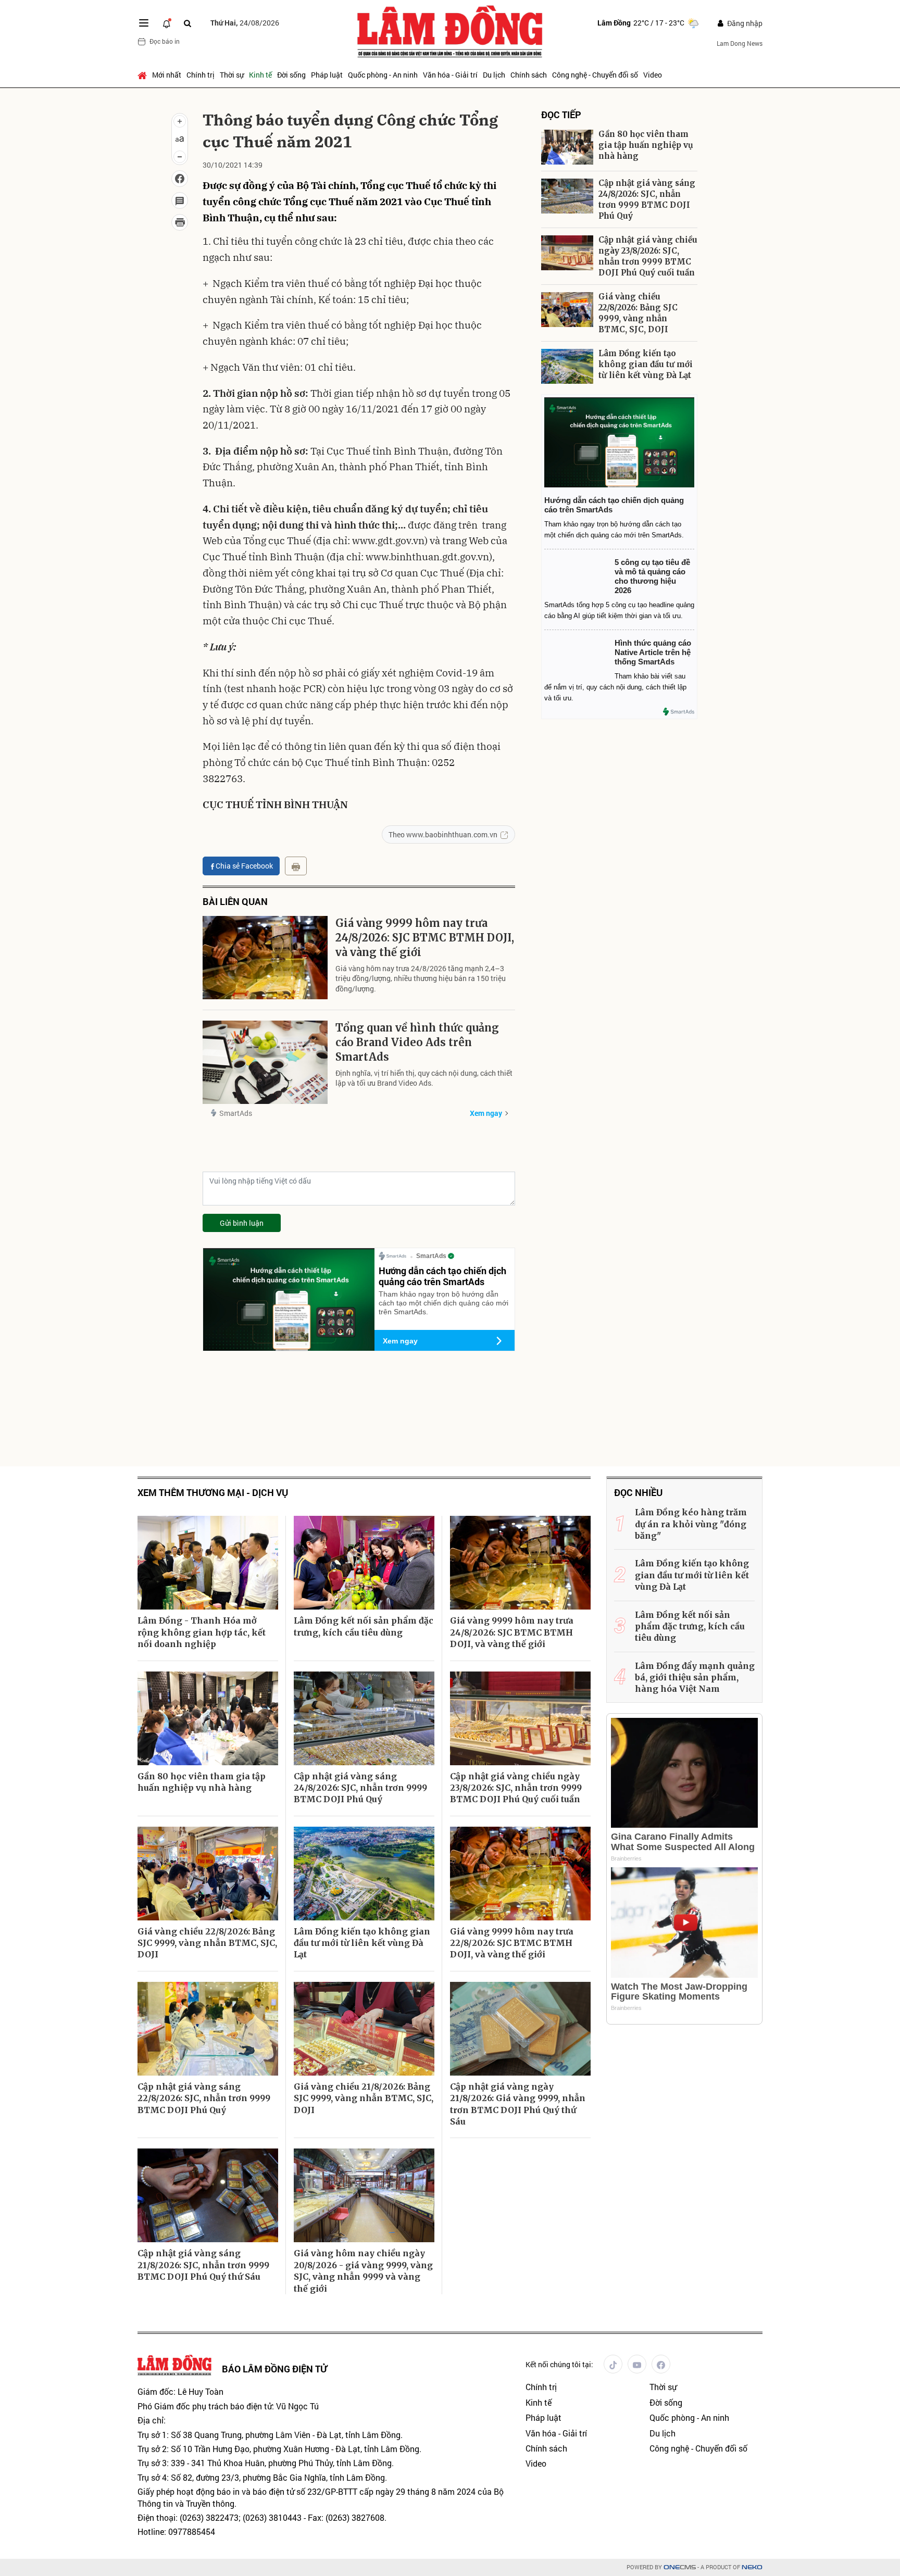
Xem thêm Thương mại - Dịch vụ (213, 1493)
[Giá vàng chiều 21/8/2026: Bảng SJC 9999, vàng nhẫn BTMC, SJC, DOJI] (364, 2029)
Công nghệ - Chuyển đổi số (595, 75)
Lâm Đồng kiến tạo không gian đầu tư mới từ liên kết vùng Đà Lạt (646, 364)
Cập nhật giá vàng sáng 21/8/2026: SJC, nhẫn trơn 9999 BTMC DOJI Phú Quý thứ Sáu (203, 2265)
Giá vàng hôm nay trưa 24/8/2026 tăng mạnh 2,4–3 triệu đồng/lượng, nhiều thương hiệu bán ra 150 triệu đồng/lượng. (421, 978)
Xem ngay (486, 1113)
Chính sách (529, 75)
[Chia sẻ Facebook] (180, 179)
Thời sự (232, 75)
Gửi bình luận (242, 1223)
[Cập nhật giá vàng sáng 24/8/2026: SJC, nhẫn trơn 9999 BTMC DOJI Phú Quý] (567, 196)
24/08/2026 (245, 23)
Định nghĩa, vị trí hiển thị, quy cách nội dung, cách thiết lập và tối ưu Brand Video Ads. (424, 1078)
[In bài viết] (180, 222)
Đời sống (291, 75)
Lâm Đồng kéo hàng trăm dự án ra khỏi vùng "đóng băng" (691, 1524)
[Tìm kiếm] (187, 23)
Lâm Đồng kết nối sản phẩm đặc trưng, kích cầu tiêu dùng (364, 1626)
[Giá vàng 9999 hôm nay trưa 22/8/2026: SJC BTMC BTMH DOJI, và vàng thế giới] (520, 1874)
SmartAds (236, 1113)
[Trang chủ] (143, 75)
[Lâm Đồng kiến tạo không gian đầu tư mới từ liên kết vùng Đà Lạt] (567, 366)
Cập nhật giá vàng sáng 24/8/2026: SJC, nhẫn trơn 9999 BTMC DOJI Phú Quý (647, 199)
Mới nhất (167, 75)
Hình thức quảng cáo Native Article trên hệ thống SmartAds (653, 652)
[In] (296, 866)
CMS (680, 2567)
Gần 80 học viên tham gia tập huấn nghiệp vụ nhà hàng (646, 145)
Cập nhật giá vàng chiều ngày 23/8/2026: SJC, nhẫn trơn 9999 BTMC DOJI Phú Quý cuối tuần (648, 256)
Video (653, 75)
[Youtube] (637, 2364)
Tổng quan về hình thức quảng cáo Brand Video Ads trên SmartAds (417, 1042)
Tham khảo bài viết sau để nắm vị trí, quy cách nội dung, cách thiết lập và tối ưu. (615, 687)
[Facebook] (661, 2364)
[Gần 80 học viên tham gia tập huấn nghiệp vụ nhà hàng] (567, 147)
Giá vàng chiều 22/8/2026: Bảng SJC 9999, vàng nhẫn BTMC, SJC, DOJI (638, 313)
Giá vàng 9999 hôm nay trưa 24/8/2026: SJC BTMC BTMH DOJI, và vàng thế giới (425, 938)
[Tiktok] (613, 2364)
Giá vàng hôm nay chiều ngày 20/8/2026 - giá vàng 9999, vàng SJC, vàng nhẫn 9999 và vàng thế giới (363, 2271)
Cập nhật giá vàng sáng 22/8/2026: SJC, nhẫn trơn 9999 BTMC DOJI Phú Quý (204, 2098)
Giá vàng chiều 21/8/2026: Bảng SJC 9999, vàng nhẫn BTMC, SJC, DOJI (364, 2098)
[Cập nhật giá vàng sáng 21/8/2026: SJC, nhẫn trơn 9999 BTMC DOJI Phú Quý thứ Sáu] (208, 2195)
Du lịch (494, 75)
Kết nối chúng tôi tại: (559, 2364)
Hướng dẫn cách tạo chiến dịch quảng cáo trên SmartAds (442, 1276)
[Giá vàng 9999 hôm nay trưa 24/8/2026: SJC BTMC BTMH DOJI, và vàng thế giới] (265, 958)
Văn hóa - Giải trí (450, 75)
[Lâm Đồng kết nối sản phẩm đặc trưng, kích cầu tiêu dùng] (364, 1563)
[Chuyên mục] (144, 23)
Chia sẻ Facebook (244, 866)
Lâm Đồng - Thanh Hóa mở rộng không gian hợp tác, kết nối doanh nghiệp (202, 1632)
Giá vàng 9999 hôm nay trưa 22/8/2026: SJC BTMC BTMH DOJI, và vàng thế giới (512, 1943)
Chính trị (201, 75)
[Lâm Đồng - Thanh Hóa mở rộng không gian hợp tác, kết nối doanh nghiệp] (208, 1563)
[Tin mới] (167, 23)
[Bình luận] (180, 200)
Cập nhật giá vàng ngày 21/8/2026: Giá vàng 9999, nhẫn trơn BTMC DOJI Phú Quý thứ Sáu (518, 2104)
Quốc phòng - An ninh (383, 75)
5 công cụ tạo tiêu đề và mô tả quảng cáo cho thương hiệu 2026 (652, 576)
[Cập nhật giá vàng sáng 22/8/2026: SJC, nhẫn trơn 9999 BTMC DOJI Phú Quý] (208, 2029)
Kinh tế (260, 75)
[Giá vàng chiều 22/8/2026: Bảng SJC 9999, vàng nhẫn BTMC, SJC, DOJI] (567, 310)
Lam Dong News (740, 43)
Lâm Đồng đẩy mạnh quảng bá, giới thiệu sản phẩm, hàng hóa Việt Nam (695, 1677)
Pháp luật (327, 75)
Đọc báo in (165, 41)
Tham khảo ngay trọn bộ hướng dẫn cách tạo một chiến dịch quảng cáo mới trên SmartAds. (443, 1303)
